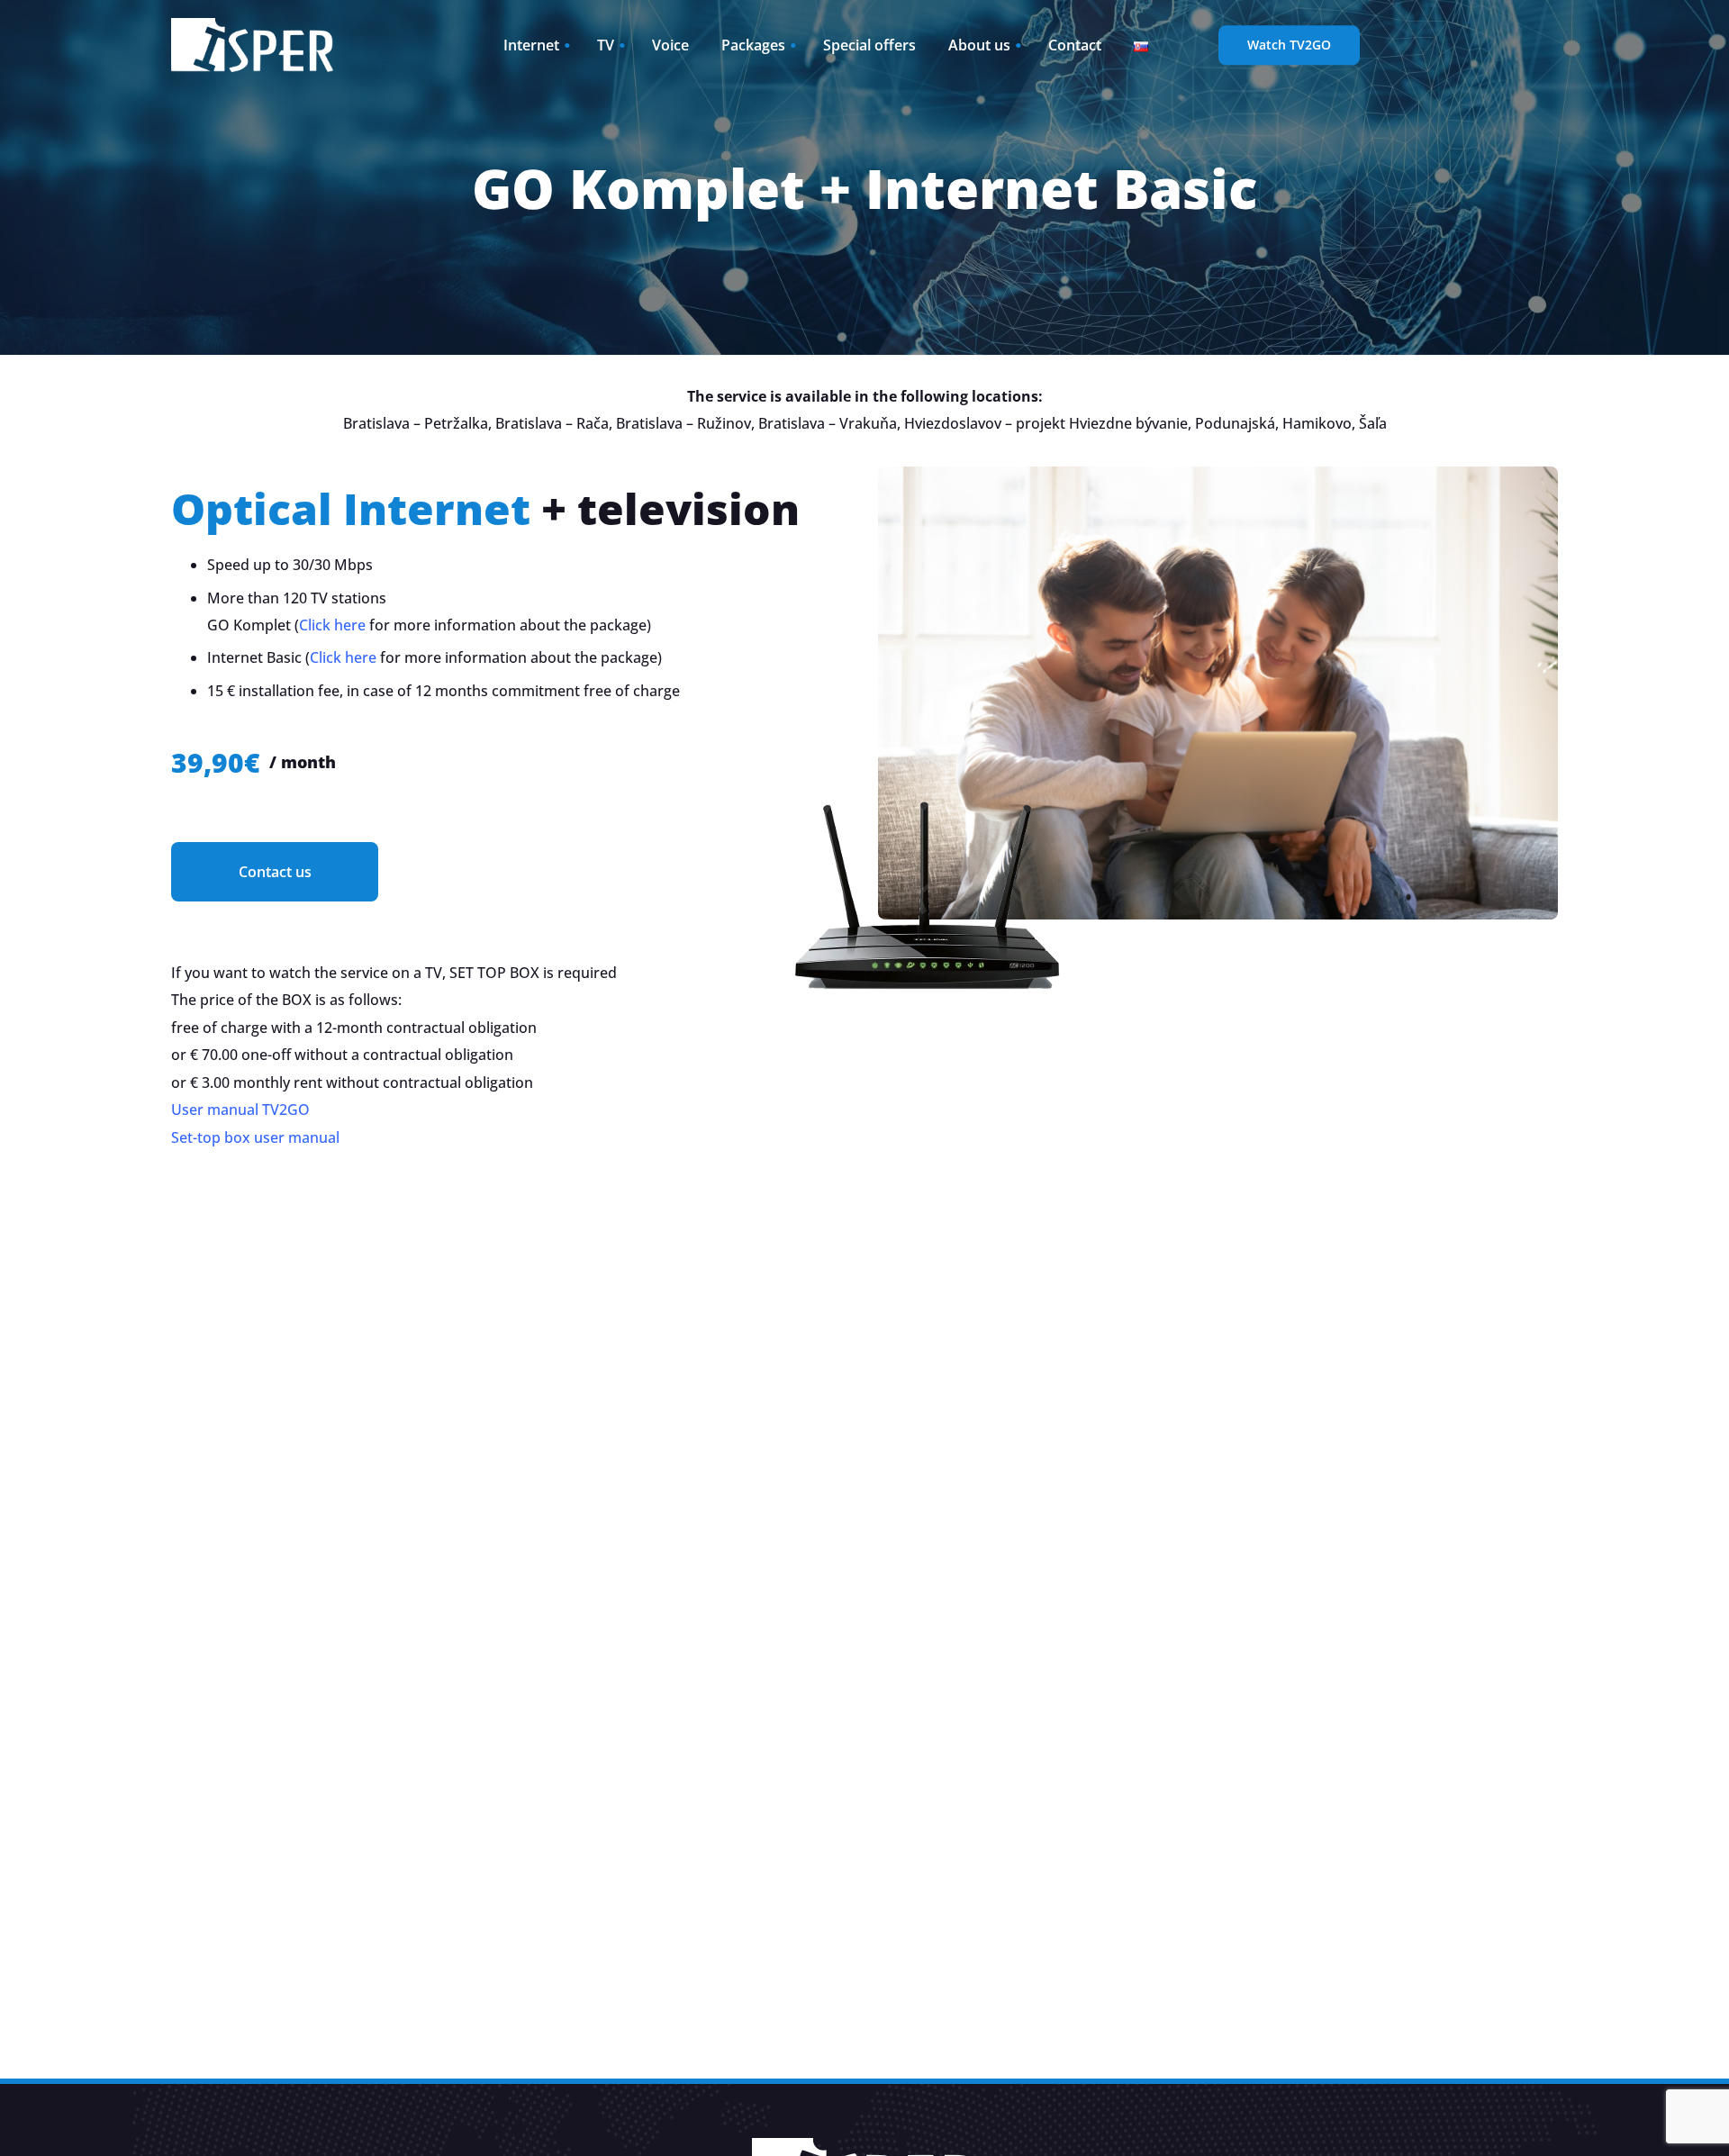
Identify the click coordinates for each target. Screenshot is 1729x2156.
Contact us (275, 872)
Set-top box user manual (255, 1137)
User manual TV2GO (240, 1110)
